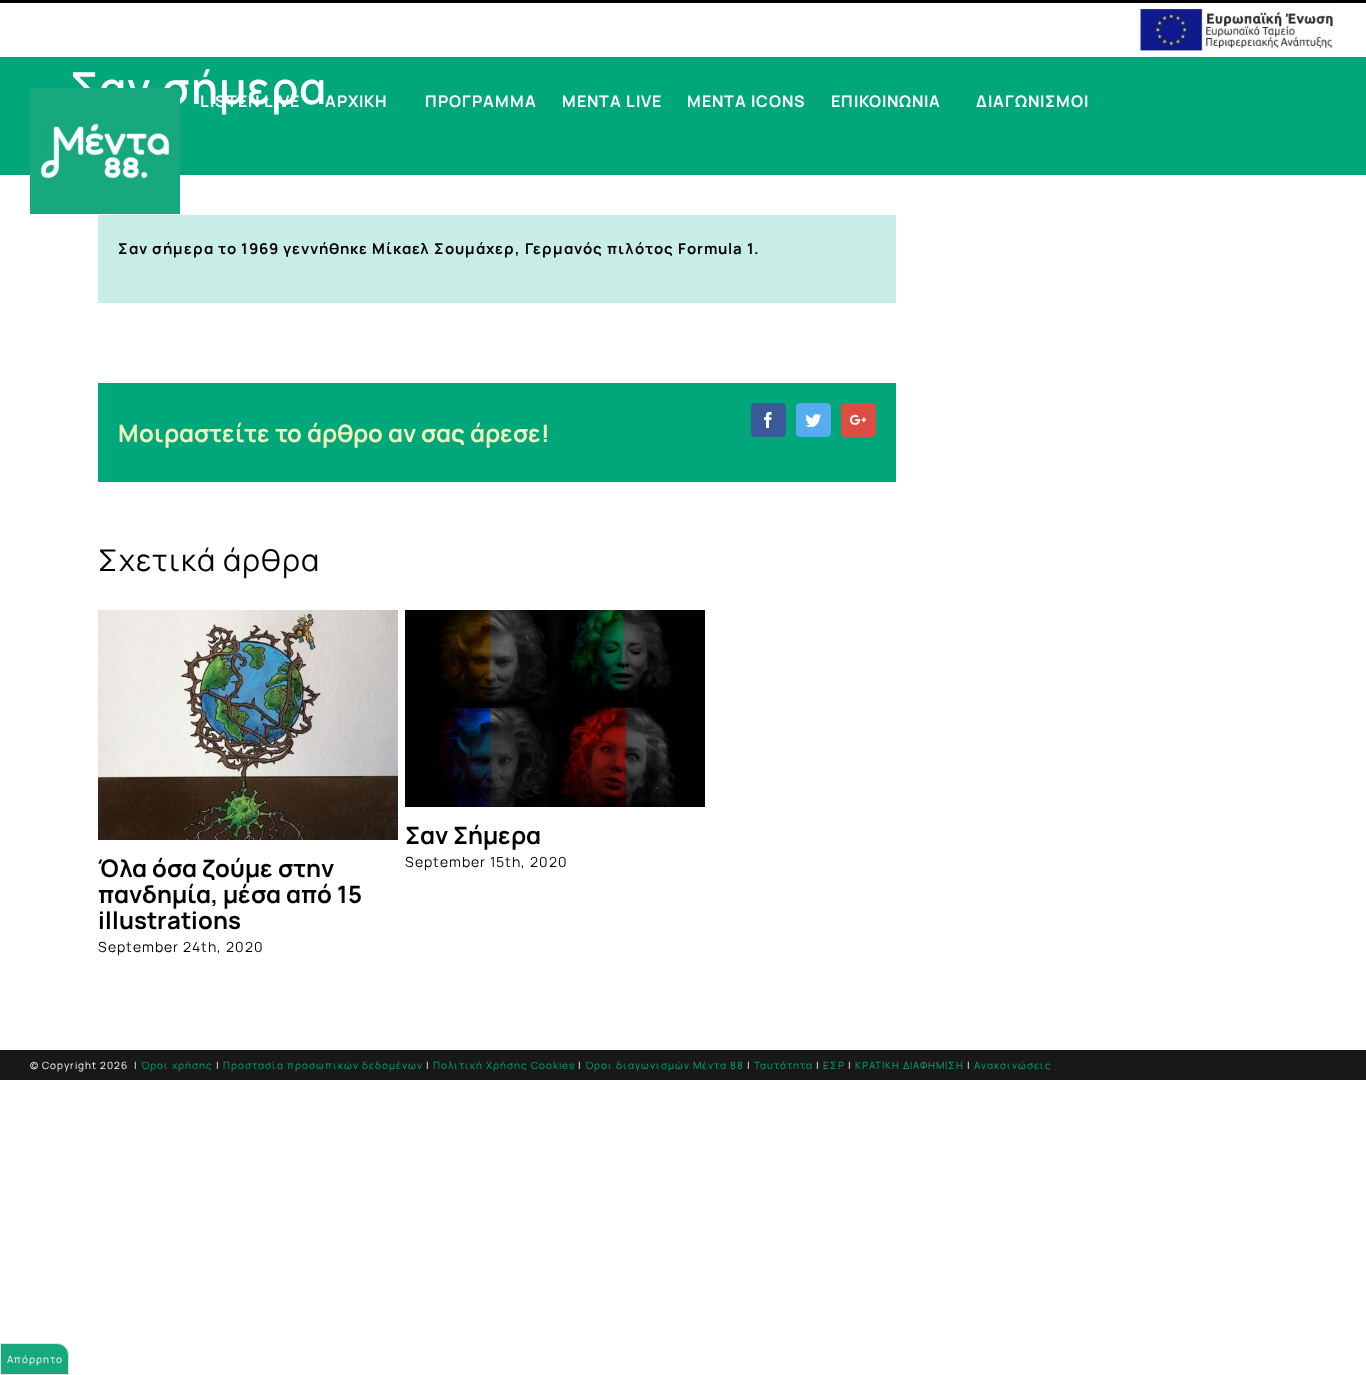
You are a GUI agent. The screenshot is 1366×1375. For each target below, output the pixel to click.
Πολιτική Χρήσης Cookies (504, 1065)
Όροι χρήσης (177, 1065)
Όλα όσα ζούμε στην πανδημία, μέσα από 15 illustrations (230, 893)
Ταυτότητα (783, 1065)
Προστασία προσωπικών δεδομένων (323, 1065)
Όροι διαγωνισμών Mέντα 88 (664, 1065)
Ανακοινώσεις (1013, 1065)
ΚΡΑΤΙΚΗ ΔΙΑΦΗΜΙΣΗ (909, 1065)
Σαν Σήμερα (473, 834)
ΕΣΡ (834, 1065)
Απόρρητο (35, 1359)
